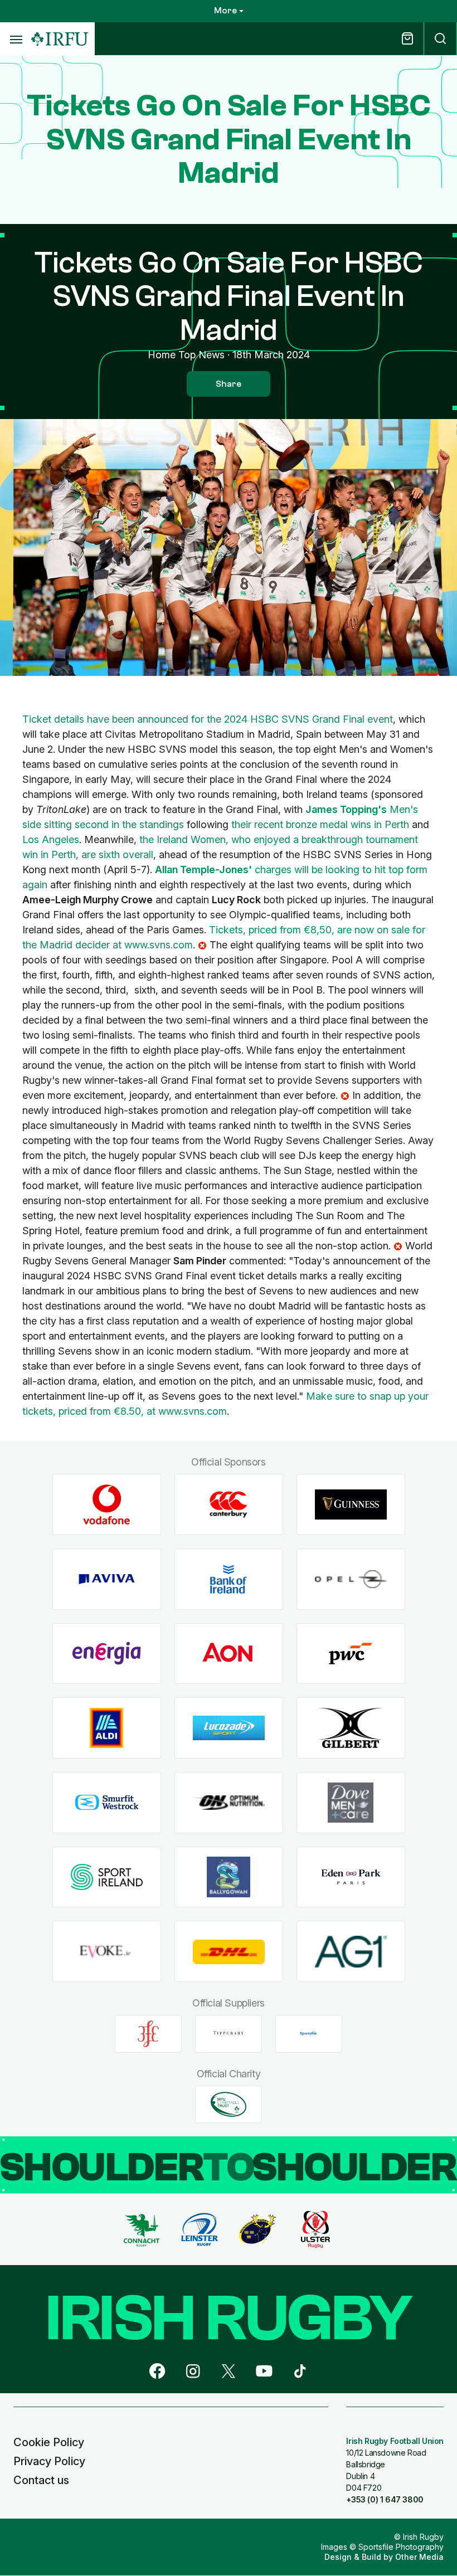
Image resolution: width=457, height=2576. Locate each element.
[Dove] (351, 1803)
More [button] (225, 11)
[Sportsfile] (309, 2034)
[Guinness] (351, 1505)
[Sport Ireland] (107, 1877)
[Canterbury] (229, 1505)
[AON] (229, 1654)
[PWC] (351, 1654)
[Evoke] (107, 1952)
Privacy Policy (49, 2461)
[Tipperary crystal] (229, 2034)
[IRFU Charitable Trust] (229, 2104)
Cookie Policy (49, 2442)
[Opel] (351, 1579)
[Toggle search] (440, 39)
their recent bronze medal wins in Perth (320, 824)
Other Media (419, 2557)
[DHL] (229, 1952)
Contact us (41, 2480)
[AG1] (351, 1952)
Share (229, 384)
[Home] (60, 39)
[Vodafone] (107, 1505)
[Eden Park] (351, 1877)
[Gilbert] (351, 1728)
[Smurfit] (107, 1803)
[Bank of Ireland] (229, 1579)
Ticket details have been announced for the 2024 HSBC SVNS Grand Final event (208, 719)
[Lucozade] (229, 1728)
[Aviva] (107, 1579)
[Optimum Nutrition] (229, 1803)
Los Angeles (51, 839)
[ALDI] (107, 1728)
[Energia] (107, 1654)
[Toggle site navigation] (16, 39)
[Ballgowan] (229, 1877)
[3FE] (148, 2034)
